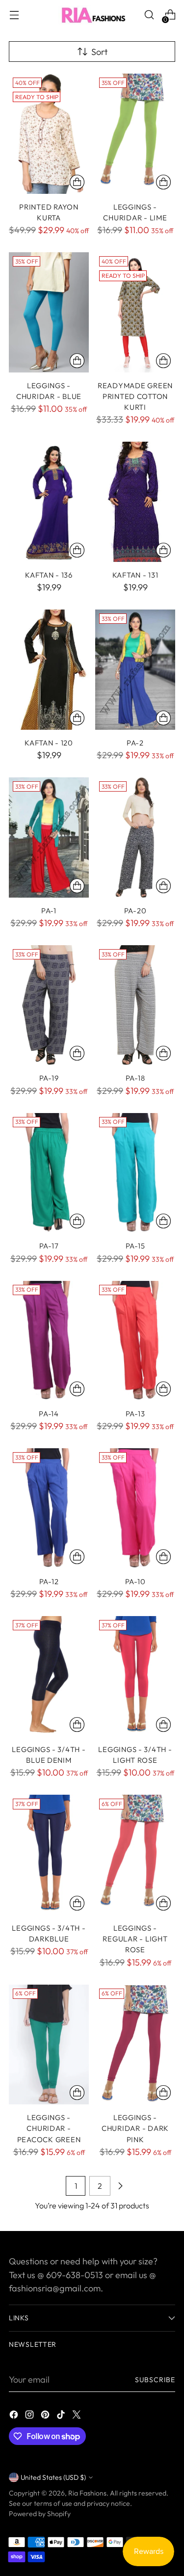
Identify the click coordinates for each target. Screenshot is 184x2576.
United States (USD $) (53, 2477)
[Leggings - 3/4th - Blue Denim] (49, 1676)
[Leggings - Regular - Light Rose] (135, 1855)
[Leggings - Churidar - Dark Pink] (135, 2045)
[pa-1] (49, 837)
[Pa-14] (49, 1341)
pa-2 (135, 743)
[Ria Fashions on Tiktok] (62, 2416)
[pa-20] (135, 837)
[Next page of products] (120, 2186)
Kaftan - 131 (135, 575)
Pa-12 (49, 1581)
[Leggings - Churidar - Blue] (49, 312)
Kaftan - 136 (49, 575)
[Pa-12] (49, 1508)
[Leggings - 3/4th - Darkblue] (49, 1855)
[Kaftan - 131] (135, 502)
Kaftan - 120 (49, 743)
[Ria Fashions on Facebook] (15, 2416)
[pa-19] (49, 1005)
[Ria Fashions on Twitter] (78, 2416)
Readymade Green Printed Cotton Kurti (135, 397)
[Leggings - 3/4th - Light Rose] (135, 1676)
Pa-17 (49, 1246)
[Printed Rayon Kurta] (49, 134)
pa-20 (135, 911)
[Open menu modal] (14, 15)
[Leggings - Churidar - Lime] (135, 134)
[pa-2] (135, 670)
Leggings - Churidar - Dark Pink (135, 2128)
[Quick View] (77, 182)
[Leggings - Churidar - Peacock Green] (49, 2045)
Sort (99, 52)
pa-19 (49, 1078)
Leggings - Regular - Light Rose (135, 1939)
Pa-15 (135, 1246)
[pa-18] (135, 1005)
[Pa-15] (135, 1173)
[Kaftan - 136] (49, 502)
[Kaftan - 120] (49, 670)
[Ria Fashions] (92, 15)
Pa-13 (135, 1414)
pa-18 (135, 1078)
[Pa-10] (135, 1508)
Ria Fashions (87, 2493)
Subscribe (155, 2380)
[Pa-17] (49, 1173)
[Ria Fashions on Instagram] (30, 2416)
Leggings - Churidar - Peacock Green (49, 2128)
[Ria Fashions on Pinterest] (46, 2416)
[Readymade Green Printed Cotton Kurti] (135, 312)
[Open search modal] (149, 15)
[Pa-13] (135, 1341)
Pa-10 (135, 1581)
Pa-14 (49, 1414)
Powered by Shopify (40, 2514)
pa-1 (49, 911)
